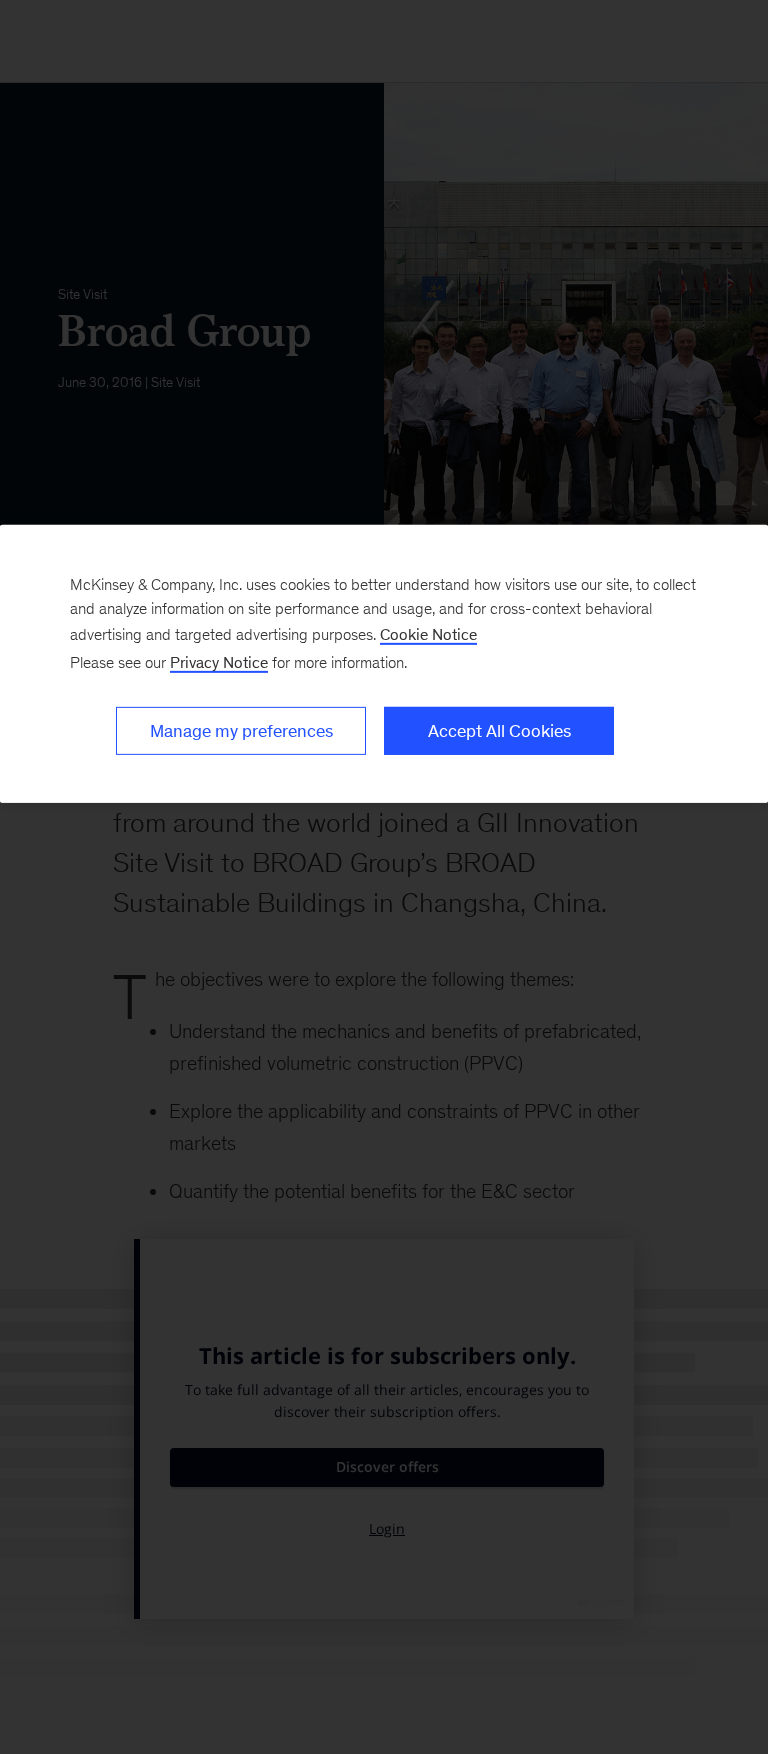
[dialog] (384, 664)
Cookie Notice (428, 634)
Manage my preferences (241, 731)
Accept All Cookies (499, 731)
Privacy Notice (219, 662)
